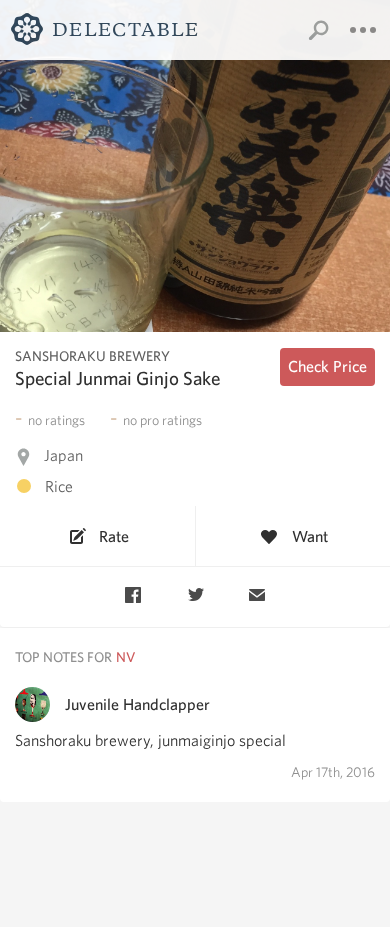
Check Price (327, 366)
